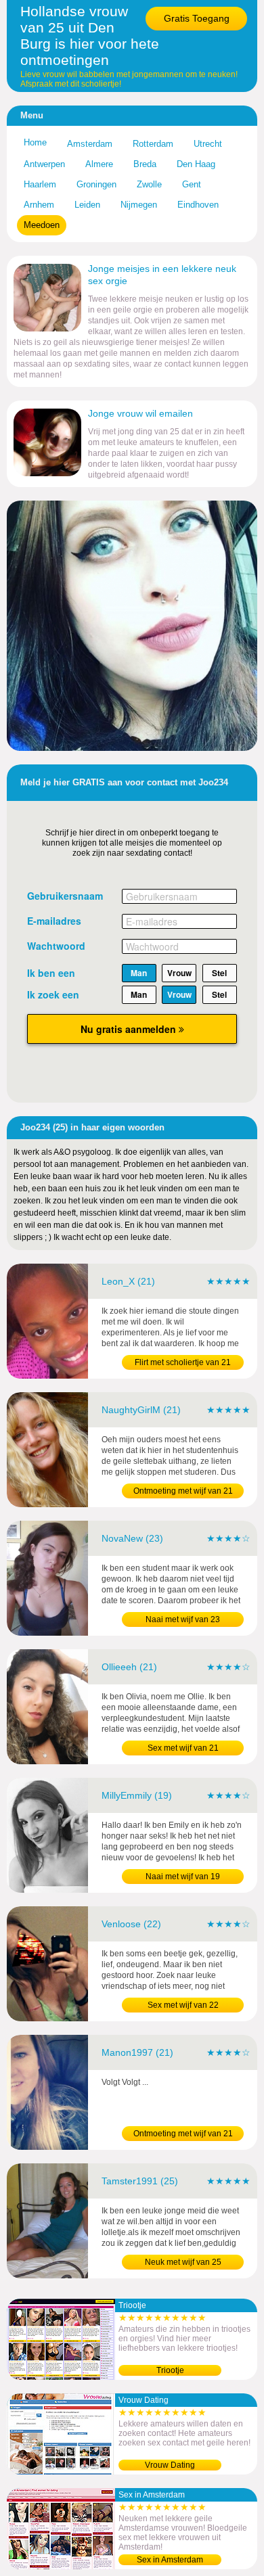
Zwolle (149, 184)
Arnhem (39, 205)
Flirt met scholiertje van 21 (183, 1362)
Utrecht (208, 144)
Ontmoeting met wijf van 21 (183, 1491)
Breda (145, 164)
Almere (99, 164)
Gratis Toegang (197, 18)
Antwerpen (44, 164)
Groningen (96, 184)
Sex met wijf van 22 (183, 2005)
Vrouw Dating (170, 2465)
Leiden (87, 205)
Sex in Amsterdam (170, 2560)
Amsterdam (90, 144)
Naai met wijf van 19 (183, 1877)
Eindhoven (198, 205)
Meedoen (42, 225)
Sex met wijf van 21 (183, 1748)
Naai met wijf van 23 (183, 1619)
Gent (192, 184)
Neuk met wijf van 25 (183, 2262)
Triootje (170, 2370)
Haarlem (40, 184)
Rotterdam (153, 144)
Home (35, 142)
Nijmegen (139, 205)
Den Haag (196, 164)
